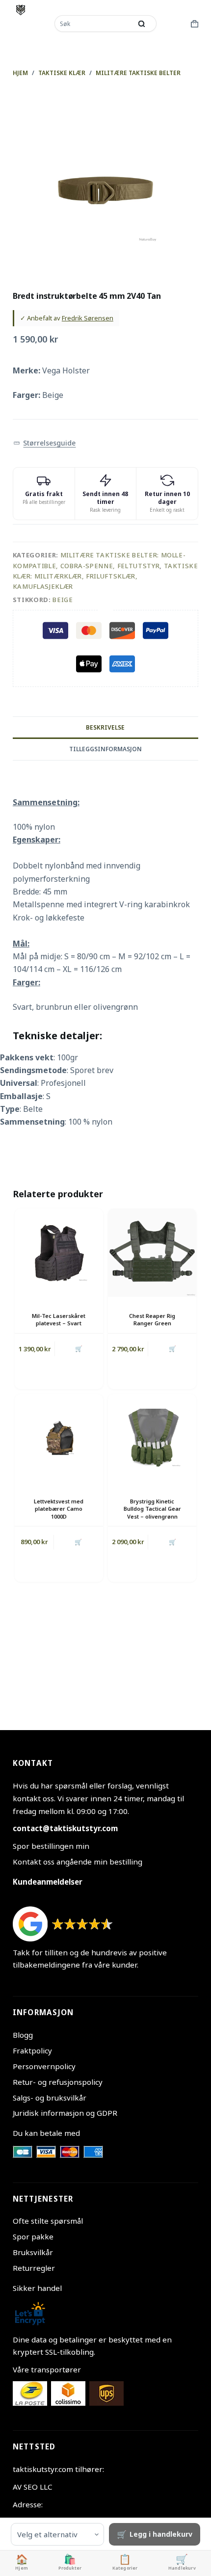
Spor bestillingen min (51, 1846)
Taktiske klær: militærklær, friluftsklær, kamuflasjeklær (105, 576)
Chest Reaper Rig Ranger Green (152, 1319)
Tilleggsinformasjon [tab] (105, 749)
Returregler (34, 2268)
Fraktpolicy (32, 2050)
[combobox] (94, 24)
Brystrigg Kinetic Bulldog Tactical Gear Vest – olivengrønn (152, 1509)
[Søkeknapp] (142, 24)
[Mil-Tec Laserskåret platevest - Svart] (59, 1253)
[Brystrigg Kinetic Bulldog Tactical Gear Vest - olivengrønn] (152, 1438)
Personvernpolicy (44, 2066)
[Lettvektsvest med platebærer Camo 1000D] (59, 1438)
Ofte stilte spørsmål (48, 2221)
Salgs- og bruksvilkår (50, 2098)
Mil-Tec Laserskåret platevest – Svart (59, 1319)
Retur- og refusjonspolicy (58, 2082)
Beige (63, 600)
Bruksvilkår (33, 2252)
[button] (45, 443)
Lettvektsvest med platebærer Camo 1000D (59, 1509)
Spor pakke (33, 2236)
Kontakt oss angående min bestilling (78, 1862)
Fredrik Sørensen (88, 318)
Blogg (23, 2035)
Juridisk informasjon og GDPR (65, 2113)
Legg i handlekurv (161, 2534)
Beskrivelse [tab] (105, 727)
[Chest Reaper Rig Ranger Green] (152, 1253)
